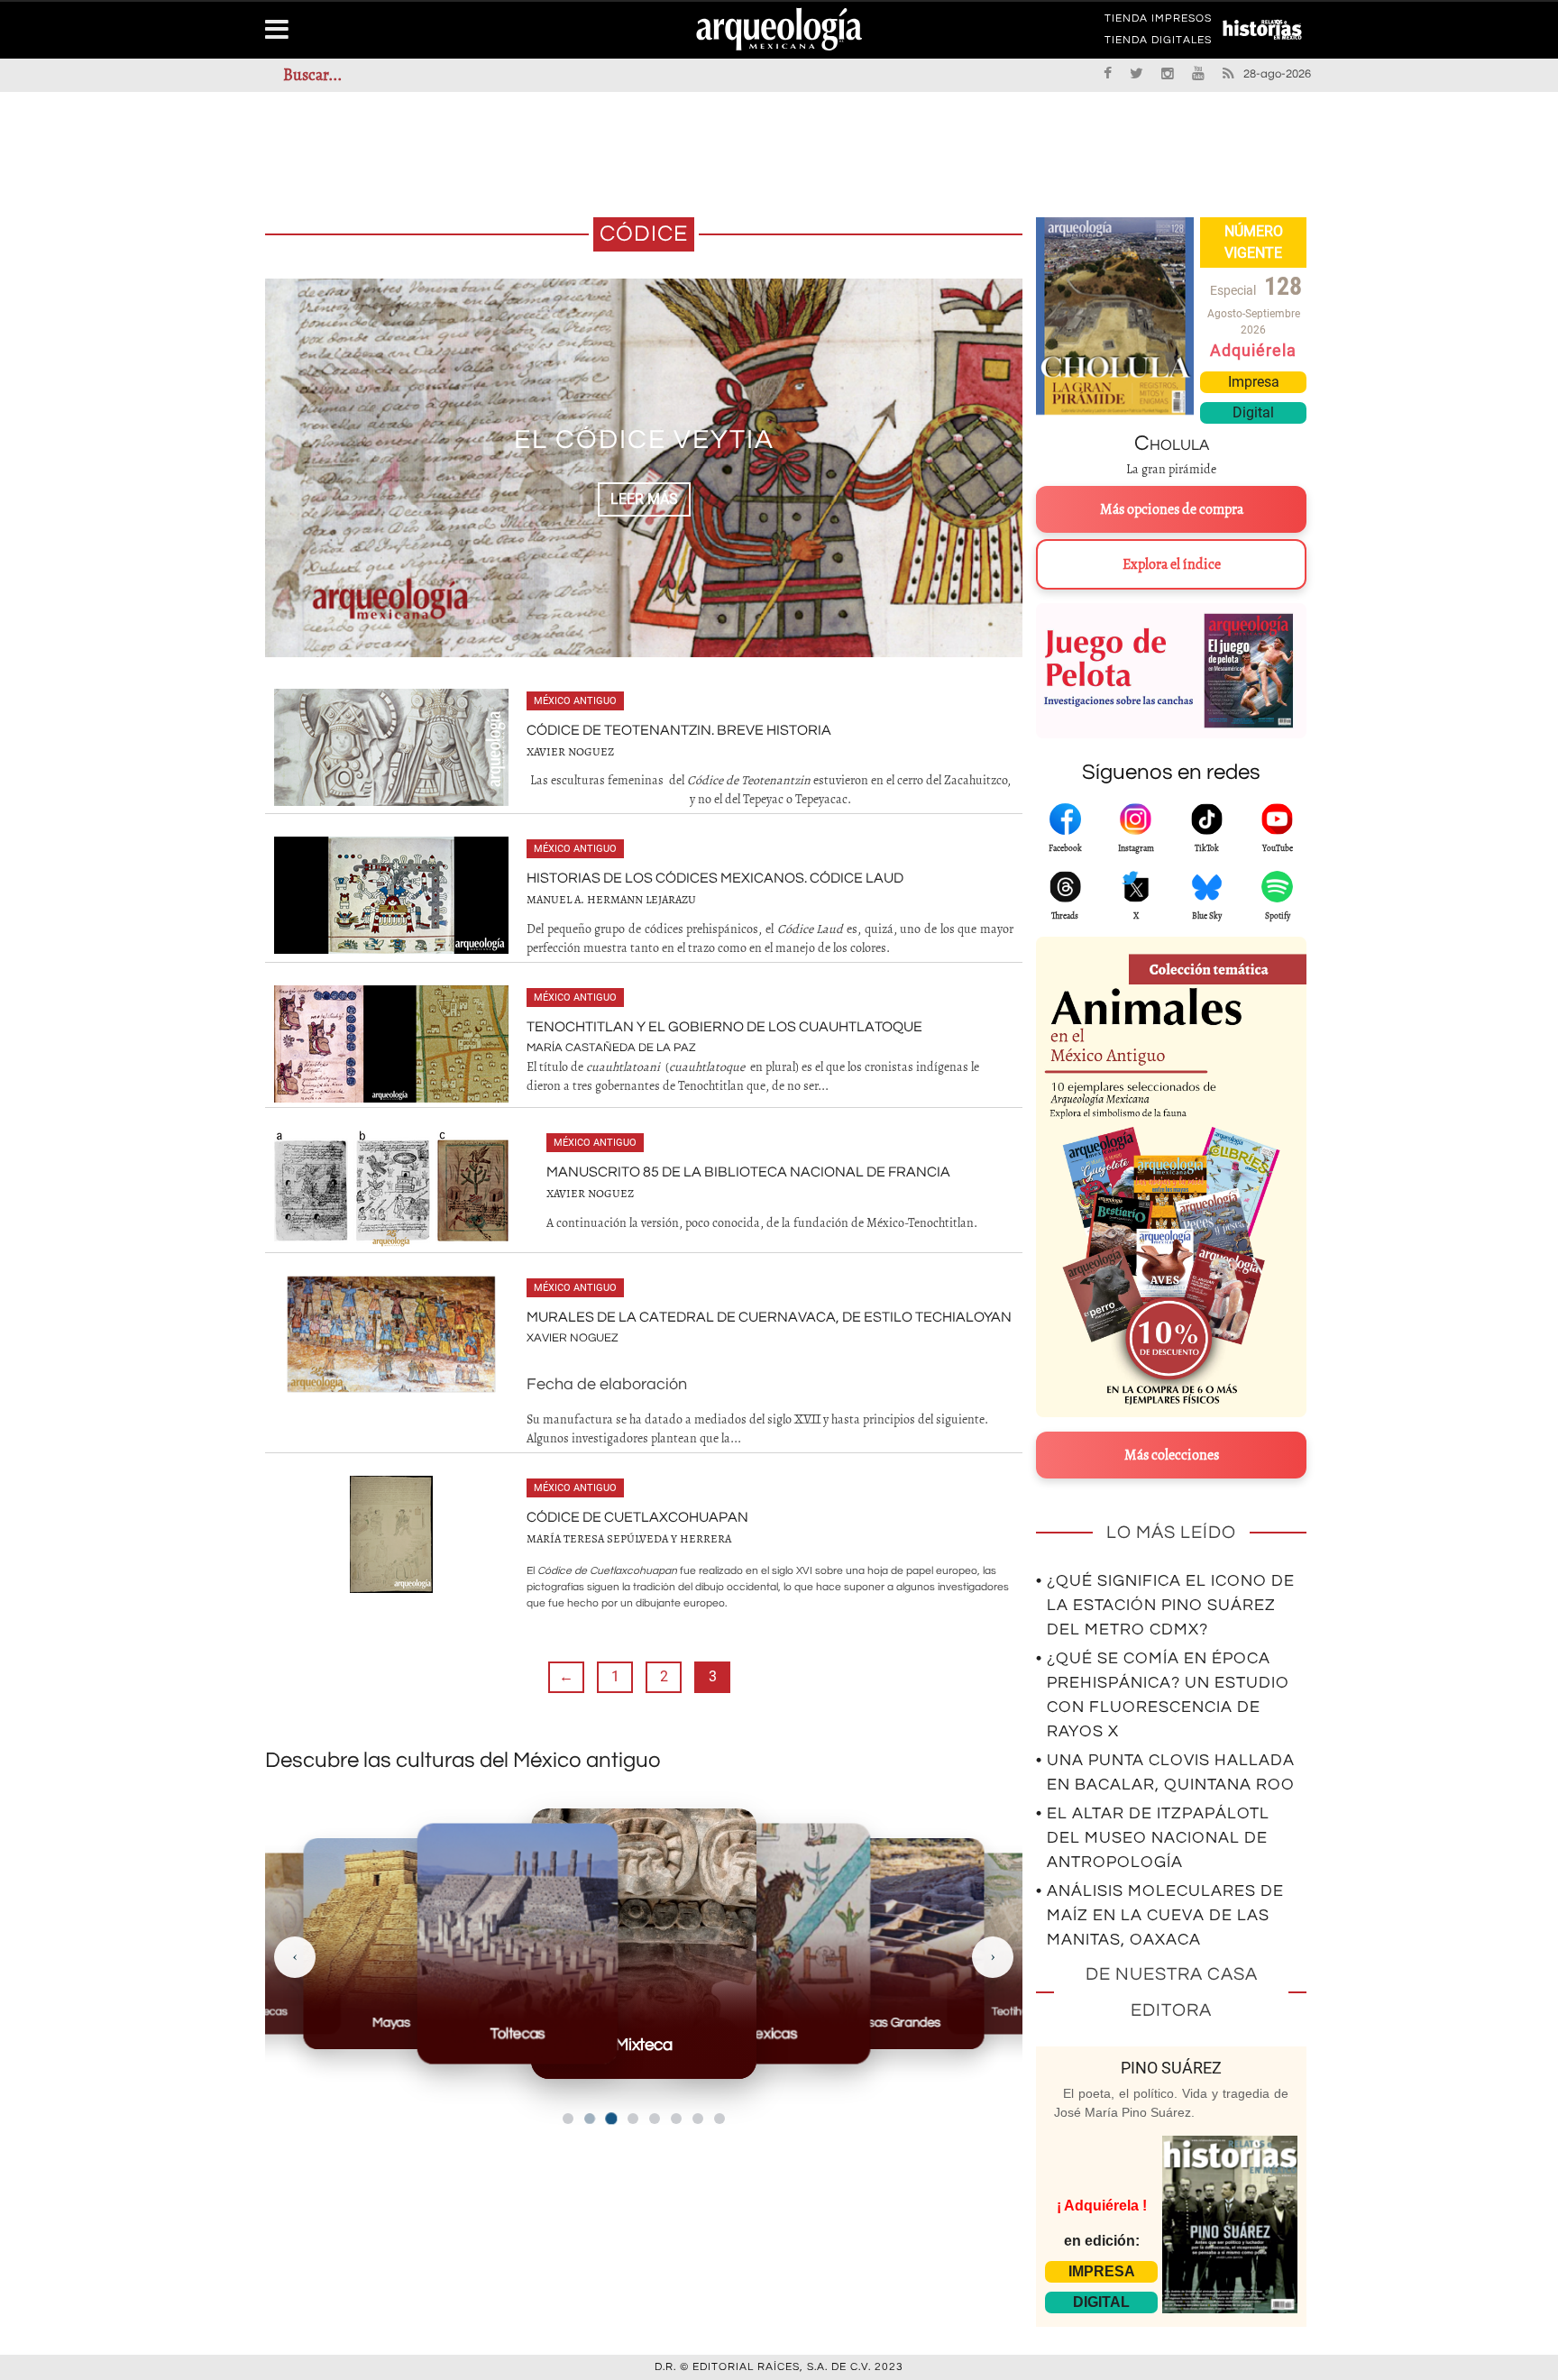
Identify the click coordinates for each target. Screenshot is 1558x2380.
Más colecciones (1172, 1455)
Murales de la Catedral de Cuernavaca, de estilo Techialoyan (769, 1317)
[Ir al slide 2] (590, 2119)
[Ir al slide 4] (633, 2119)
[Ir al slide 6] (676, 2119)
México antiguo (575, 701)
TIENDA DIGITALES (1158, 43)
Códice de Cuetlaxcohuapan (637, 1517)
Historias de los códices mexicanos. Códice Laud (715, 878)
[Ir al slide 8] (719, 2119)
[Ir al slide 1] (568, 2119)
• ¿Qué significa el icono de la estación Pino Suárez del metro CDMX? (1165, 1605)
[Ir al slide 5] (655, 2119)
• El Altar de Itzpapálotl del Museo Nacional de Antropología (1153, 1838)
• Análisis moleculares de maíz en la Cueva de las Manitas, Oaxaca (1160, 1915)
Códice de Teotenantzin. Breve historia (679, 730)
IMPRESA (1102, 2271)
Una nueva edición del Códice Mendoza (644, 439)
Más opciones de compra (1172, 509)
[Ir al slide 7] (698, 2119)
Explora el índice (1172, 564)
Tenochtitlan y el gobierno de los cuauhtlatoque (724, 1027)
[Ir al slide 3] (611, 2118)
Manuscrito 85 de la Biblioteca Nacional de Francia (748, 1172)
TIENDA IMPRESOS (1158, 22)
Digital (1253, 412)
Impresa (1254, 382)
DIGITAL (1101, 2302)
